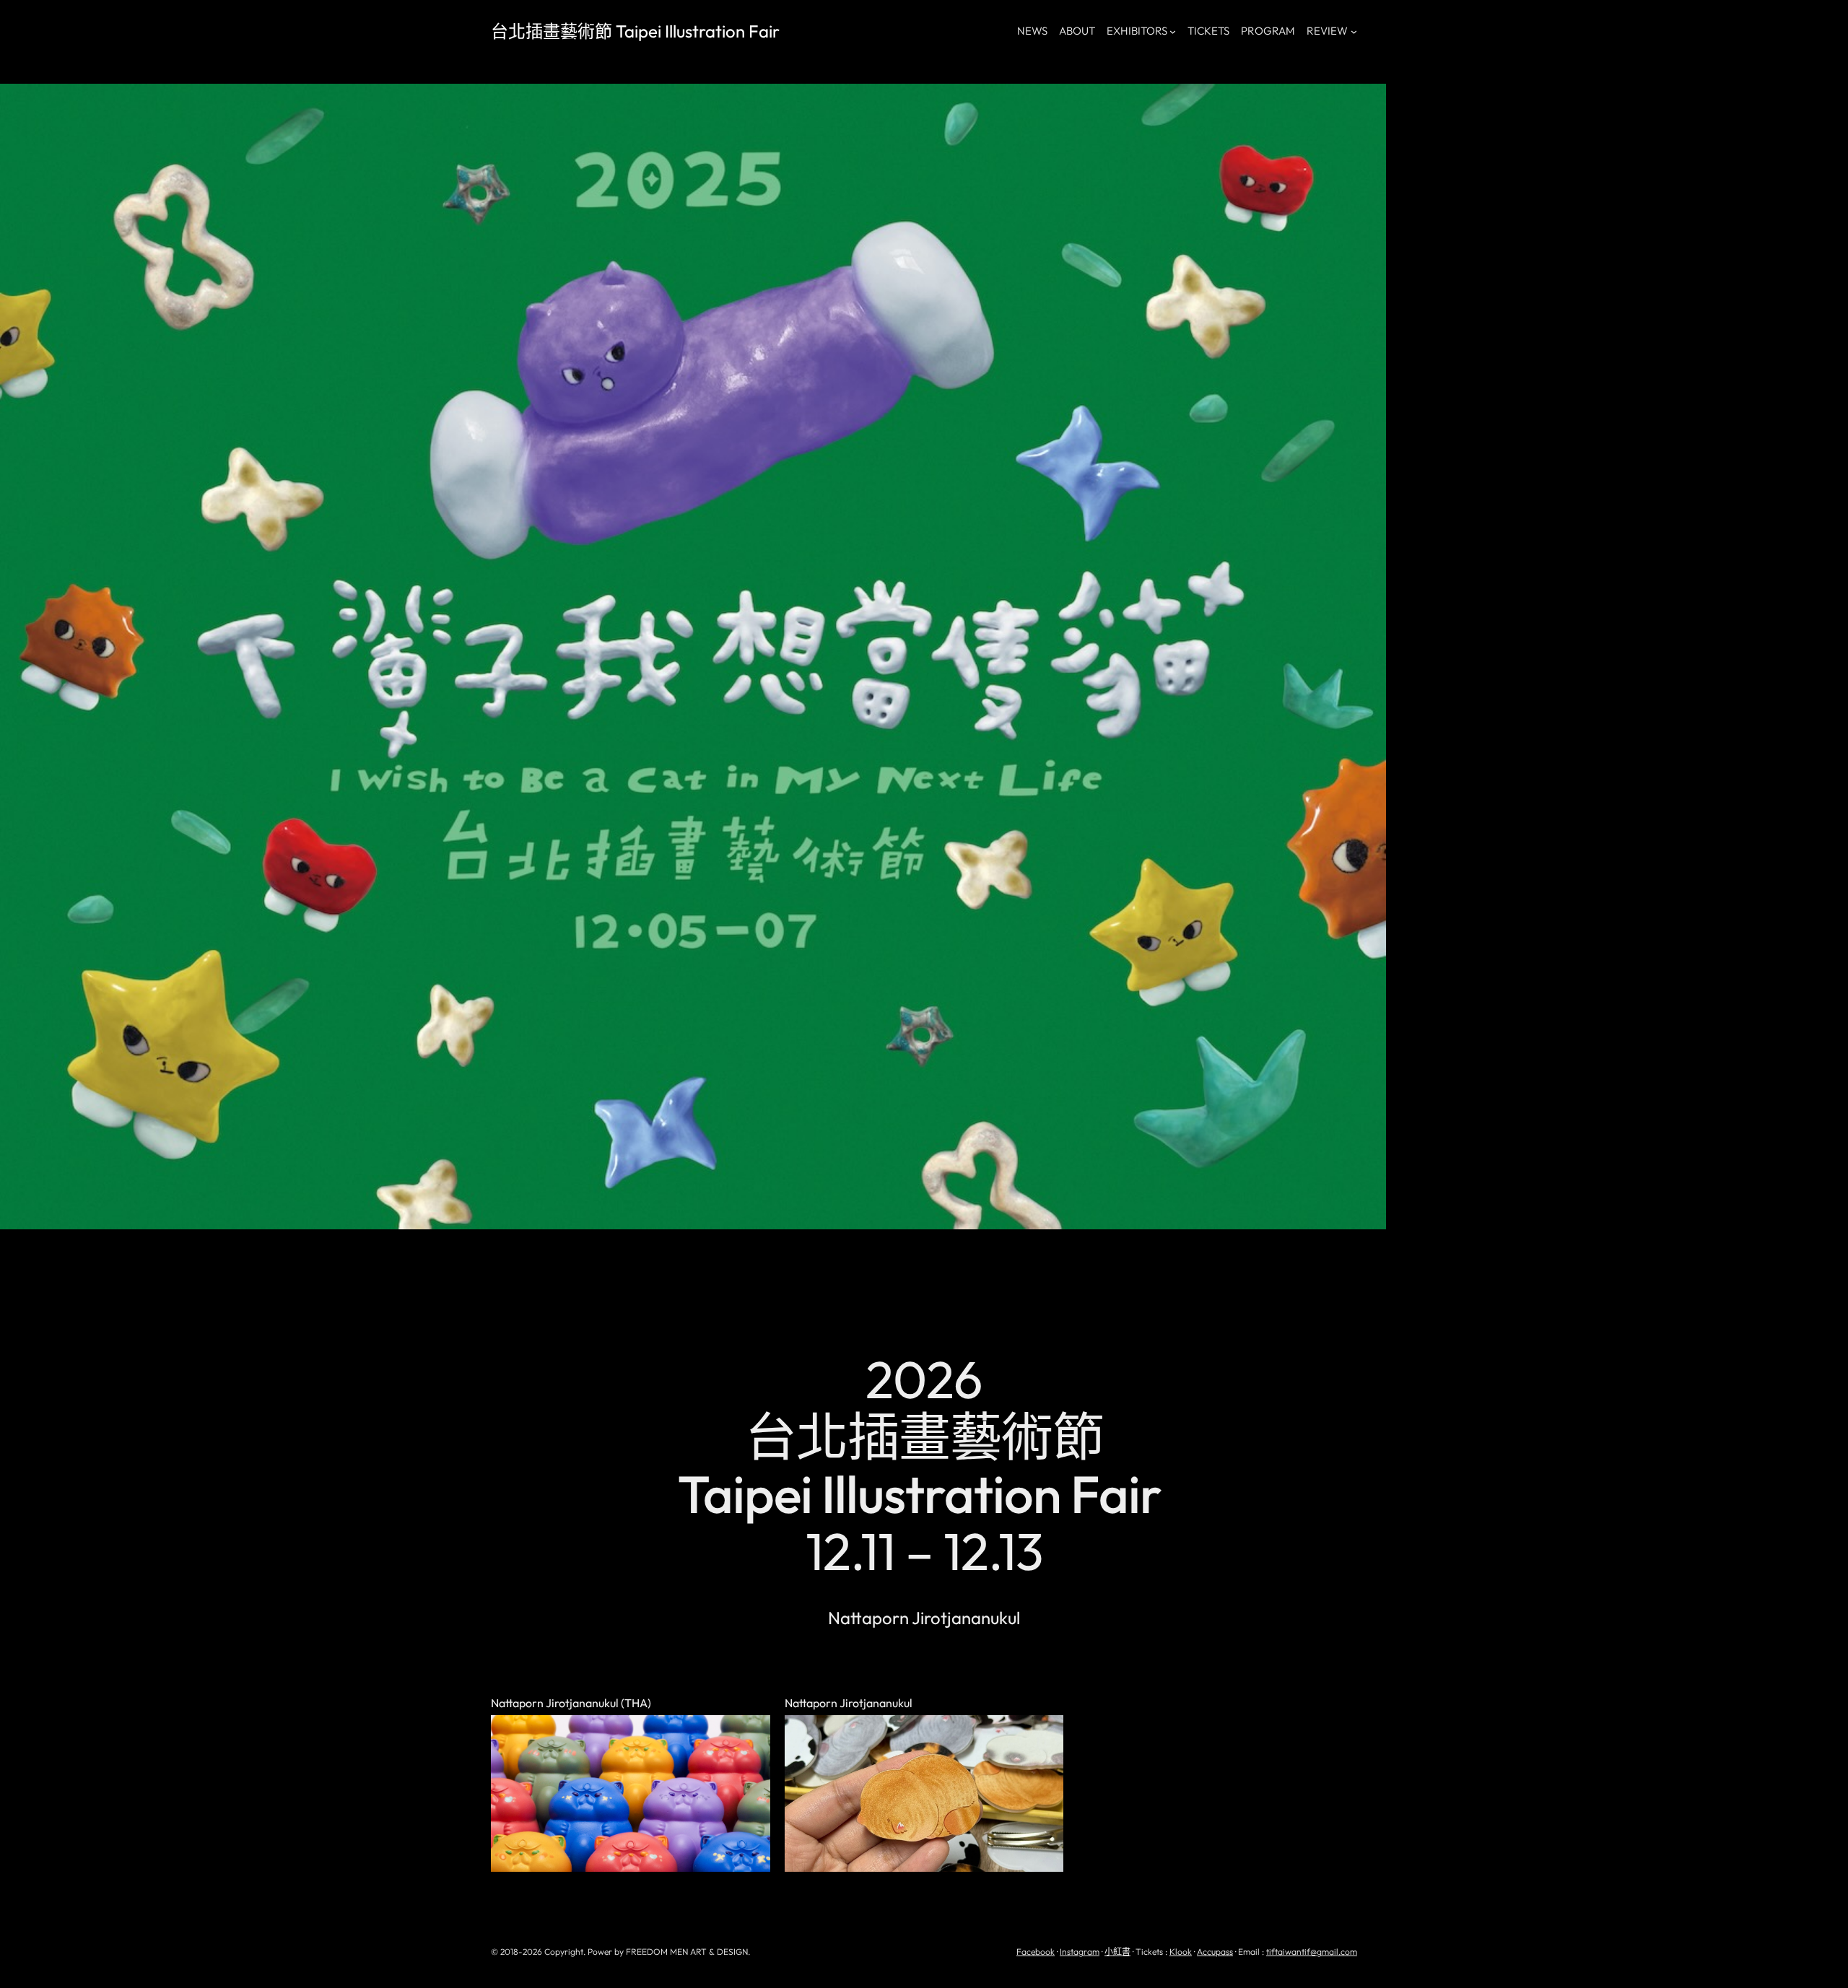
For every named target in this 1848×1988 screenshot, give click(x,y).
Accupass (1215, 1952)
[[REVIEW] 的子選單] (1354, 31)
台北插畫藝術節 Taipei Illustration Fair (635, 31)
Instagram (1080, 1952)
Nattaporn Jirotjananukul (849, 1704)
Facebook (1036, 1952)
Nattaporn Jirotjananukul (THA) (571, 1704)
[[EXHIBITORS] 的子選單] (1173, 31)
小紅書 (1117, 1952)
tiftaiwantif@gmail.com (1312, 1952)
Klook (1181, 1952)
